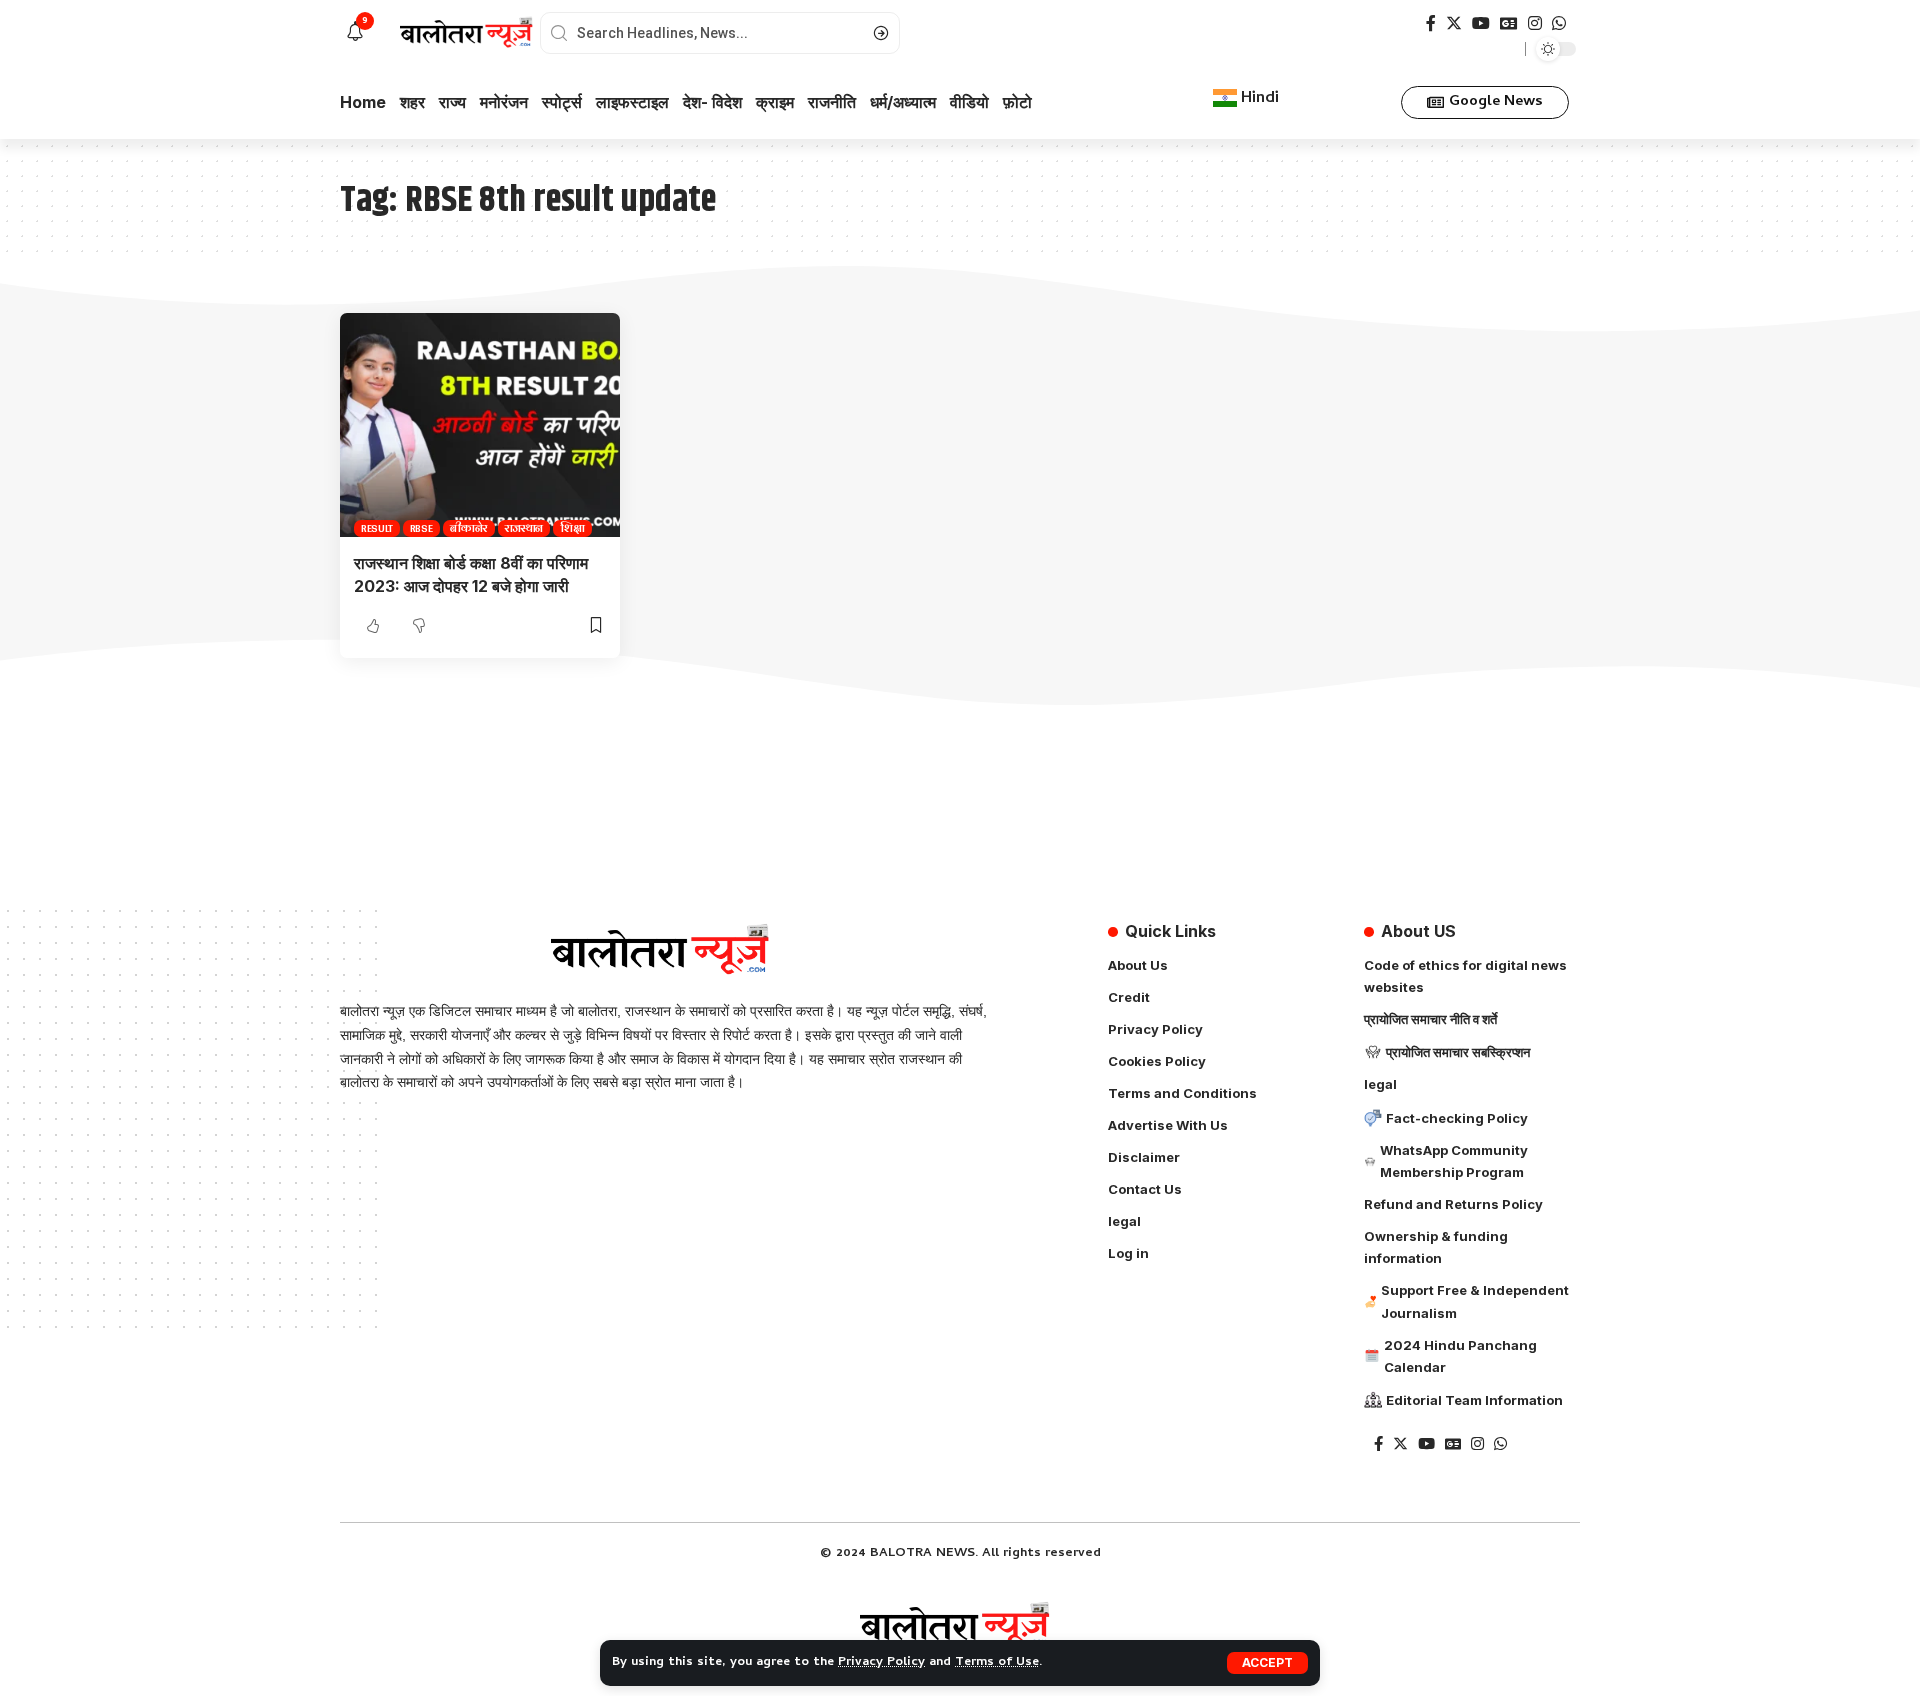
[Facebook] (1431, 23)
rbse (421, 528)
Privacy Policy (881, 1662)
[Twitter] (1454, 23)
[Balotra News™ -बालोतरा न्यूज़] (960, 1626)
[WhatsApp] (1559, 23)
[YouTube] (1481, 23)
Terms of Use (997, 1662)
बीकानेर (469, 528)
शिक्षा (572, 528)
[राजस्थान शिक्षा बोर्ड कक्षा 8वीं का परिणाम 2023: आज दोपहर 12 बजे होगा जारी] (480, 425)
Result (377, 528)
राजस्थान (524, 528)
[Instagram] (1535, 23)
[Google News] (1509, 23)
